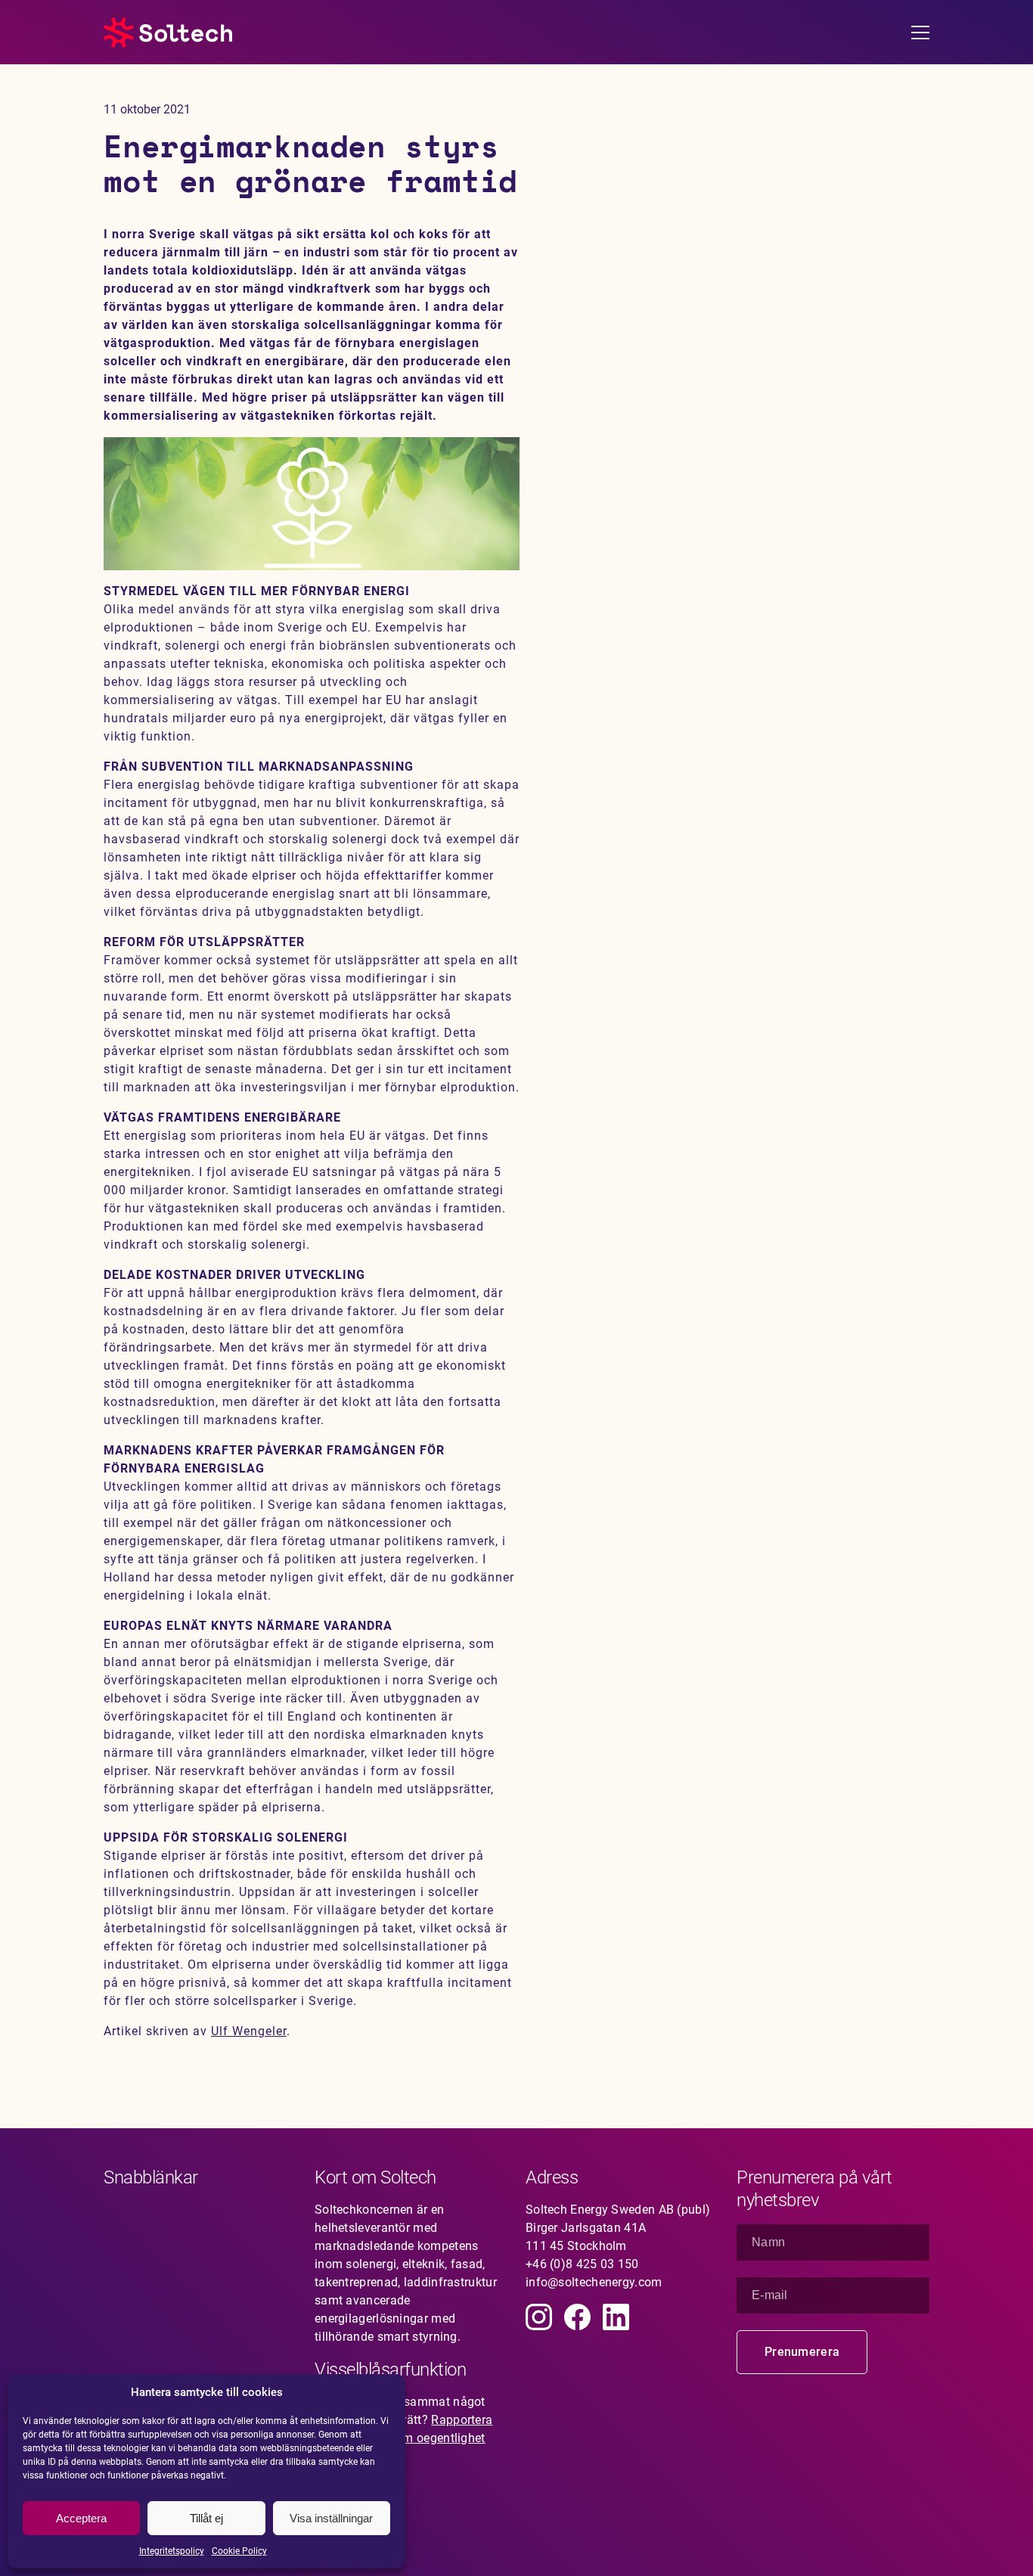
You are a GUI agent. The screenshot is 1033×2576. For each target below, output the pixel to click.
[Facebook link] (577, 2317)
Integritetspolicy (172, 2551)
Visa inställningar (331, 2518)
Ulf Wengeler (249, 2031)
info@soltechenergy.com (594, 2282)
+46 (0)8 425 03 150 (582, 2264)
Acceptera (81, 2518)
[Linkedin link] (616, 2317)
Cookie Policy (239, 2551)
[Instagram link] (539, 2317)
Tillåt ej (206, 2518)
